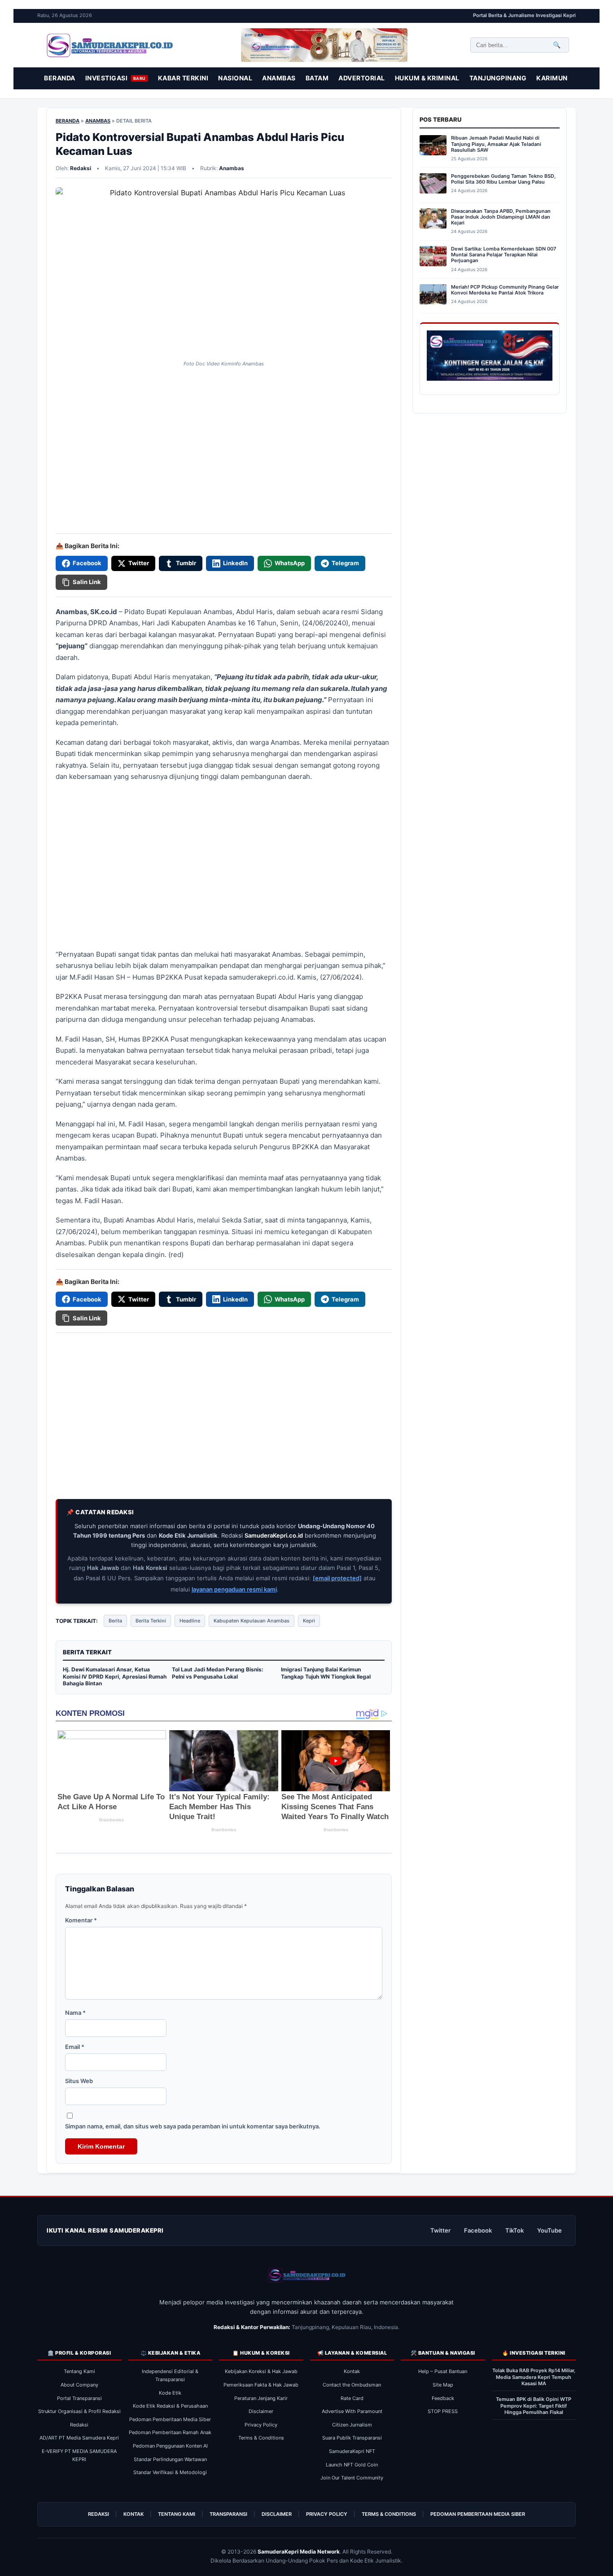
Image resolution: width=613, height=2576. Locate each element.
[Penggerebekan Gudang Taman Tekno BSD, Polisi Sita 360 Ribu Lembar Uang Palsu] (433, 185)
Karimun (552, 78)
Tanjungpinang (498, 78)
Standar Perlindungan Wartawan (170, 2459)
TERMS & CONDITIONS (389, 2514)
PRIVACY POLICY (327, 2514)
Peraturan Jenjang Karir (261, 2398)
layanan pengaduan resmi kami (234, 1589)
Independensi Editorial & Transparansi (170, 2375)
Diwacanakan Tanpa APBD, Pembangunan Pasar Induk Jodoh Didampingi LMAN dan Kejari (501, 217)
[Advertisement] (224, 421)
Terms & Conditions (261, 2438)
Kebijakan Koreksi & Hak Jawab (261, 2371)
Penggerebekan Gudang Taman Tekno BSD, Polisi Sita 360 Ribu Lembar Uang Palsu (503, 179)
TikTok (514, 2230)
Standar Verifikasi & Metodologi (170, 2472)
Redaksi (79, 2425)
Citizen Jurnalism (352, 2425)
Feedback (443, 2398)
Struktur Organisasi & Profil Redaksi (79, 2411)
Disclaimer (261, 2411)
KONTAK (134, 2514)
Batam (317, 78)
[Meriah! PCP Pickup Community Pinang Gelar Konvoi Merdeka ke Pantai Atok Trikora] (433, 296)
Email (75, 2047)
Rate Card (352, 2398)
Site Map (443, 2385)
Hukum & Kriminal (427, 78)
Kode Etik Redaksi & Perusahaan (170, 2406)
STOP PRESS (443, 2411)
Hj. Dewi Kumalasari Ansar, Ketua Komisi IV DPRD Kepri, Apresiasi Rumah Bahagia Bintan (115, 1676)
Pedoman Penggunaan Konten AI (170, 2446)
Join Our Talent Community (352, 2478)
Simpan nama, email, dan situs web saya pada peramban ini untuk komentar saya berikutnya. (193, 2126)
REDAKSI (99, 2514)
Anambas (279, 78)
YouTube (550, 2230)
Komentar (81, 1920)
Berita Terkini (151, 1621)
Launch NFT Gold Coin (352, 2465)
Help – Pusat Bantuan (443, 2371)
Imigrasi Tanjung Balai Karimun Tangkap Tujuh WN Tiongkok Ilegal (326, 1673)
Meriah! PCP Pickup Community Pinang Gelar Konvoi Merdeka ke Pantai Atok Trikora (505, 290)
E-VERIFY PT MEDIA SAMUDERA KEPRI (79, 2455)
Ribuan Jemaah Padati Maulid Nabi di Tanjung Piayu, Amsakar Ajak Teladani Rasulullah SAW (496, 144)
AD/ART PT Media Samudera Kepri (79, 2438)
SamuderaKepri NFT (352, 2451)
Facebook (478, 2230)
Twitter (440, 2230)
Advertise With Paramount (352, 2411)
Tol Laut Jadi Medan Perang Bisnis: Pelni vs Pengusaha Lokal (218, 1673)
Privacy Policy (261, 2425)
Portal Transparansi (79, 2398)
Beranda (60, 78)
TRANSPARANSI (228, 2514)
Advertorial (362, 78)
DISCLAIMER (277, 2514)
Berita (115, 1621)
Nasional (235, 78)
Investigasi (116, 78)
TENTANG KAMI (177, 2514)
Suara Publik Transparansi (352, 2438)
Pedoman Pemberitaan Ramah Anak (170, 2432)
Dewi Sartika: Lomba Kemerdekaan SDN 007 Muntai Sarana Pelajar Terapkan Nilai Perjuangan (504, 255)
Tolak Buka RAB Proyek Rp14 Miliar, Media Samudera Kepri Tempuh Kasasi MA (534, 2377)
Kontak (352, 2371)
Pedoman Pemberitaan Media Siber (170, 2419)
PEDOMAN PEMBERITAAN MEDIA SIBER (478, 2514)
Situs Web (79, 2081)
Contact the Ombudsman (352, 2385)
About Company (79, 2385)
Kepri (309, 1621)
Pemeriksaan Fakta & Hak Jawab (261, 2385)
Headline (190, 1621)
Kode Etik (170, 2393)
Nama (75, 2013)
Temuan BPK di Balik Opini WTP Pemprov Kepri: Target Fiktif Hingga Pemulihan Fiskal (534, 2406)
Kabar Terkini (183, 78)
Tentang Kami (79, 2371)
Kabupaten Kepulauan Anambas (252, 1621)
